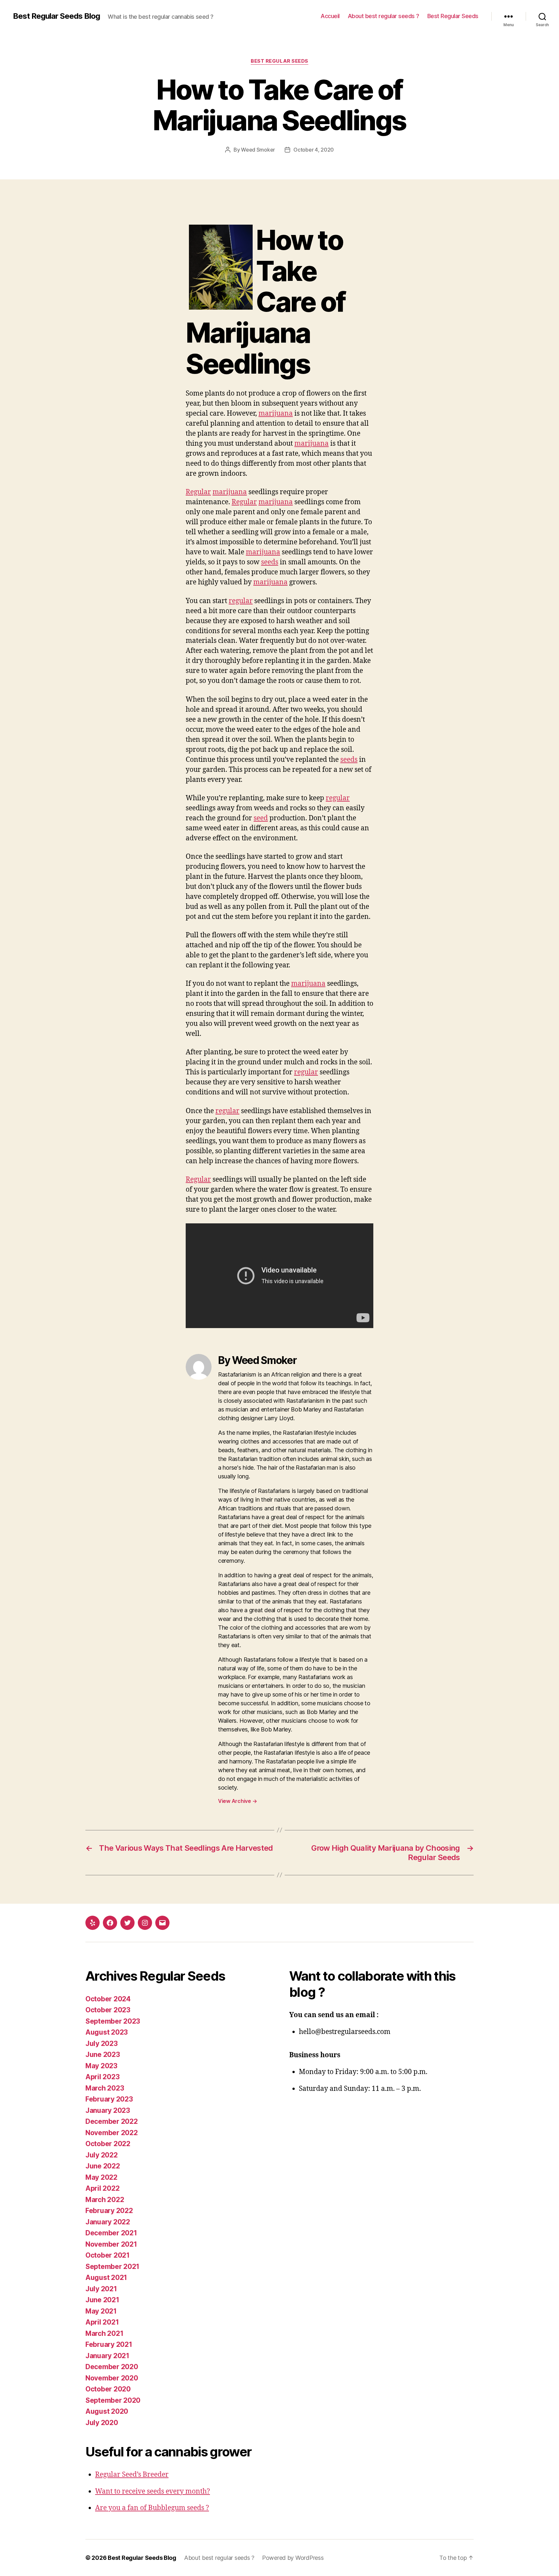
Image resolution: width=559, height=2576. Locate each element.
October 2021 (108, 2255)
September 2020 (113, 2400)
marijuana (276, 414)
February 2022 (109, 2211)
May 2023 (101, 2066)
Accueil (330, 16)
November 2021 (111, 2244)
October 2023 (108, 2010)
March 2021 (104, 2333)
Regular (198, 492)
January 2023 (108, 2110)
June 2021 (102, 2300)
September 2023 (113, 2021)
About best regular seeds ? (384, 16)
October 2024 (108, 1999)
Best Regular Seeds (453, 16)
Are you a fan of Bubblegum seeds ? (152, 2508)
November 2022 (112, 2133)
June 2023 (103, 2054)
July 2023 (102, 2044)
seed (261, 818)
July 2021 (101, 2289)
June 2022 (103, 2166)
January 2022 (108, 2222)
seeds (270, 562)
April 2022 (102, 2188)
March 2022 (105, 2200)
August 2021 (106, 2278)
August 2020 (107, 2411)
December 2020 (112, 2367)
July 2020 (102, 2423)
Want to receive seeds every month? (153, 2491)
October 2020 (108, 2389)
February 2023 (109, 2099)
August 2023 (107, 2032)
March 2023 (105, 2088)
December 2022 (112, 2121)
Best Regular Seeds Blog (56, 16)
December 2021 (111, 2233)
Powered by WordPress (293, 2558)
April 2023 (102, 2077)
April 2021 (102, 2322)
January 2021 (107, 2356)
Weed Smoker (258, 150)
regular (241, 601)
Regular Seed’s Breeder (132, 2475)
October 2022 (108, 2144)
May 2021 (101, 2311)
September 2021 (112, 2267)
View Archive (237, 1801)
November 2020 (112, 2378)
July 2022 (102, 2155)
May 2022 (101, 2177)
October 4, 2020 (314, 150)
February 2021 (109, 2344)
